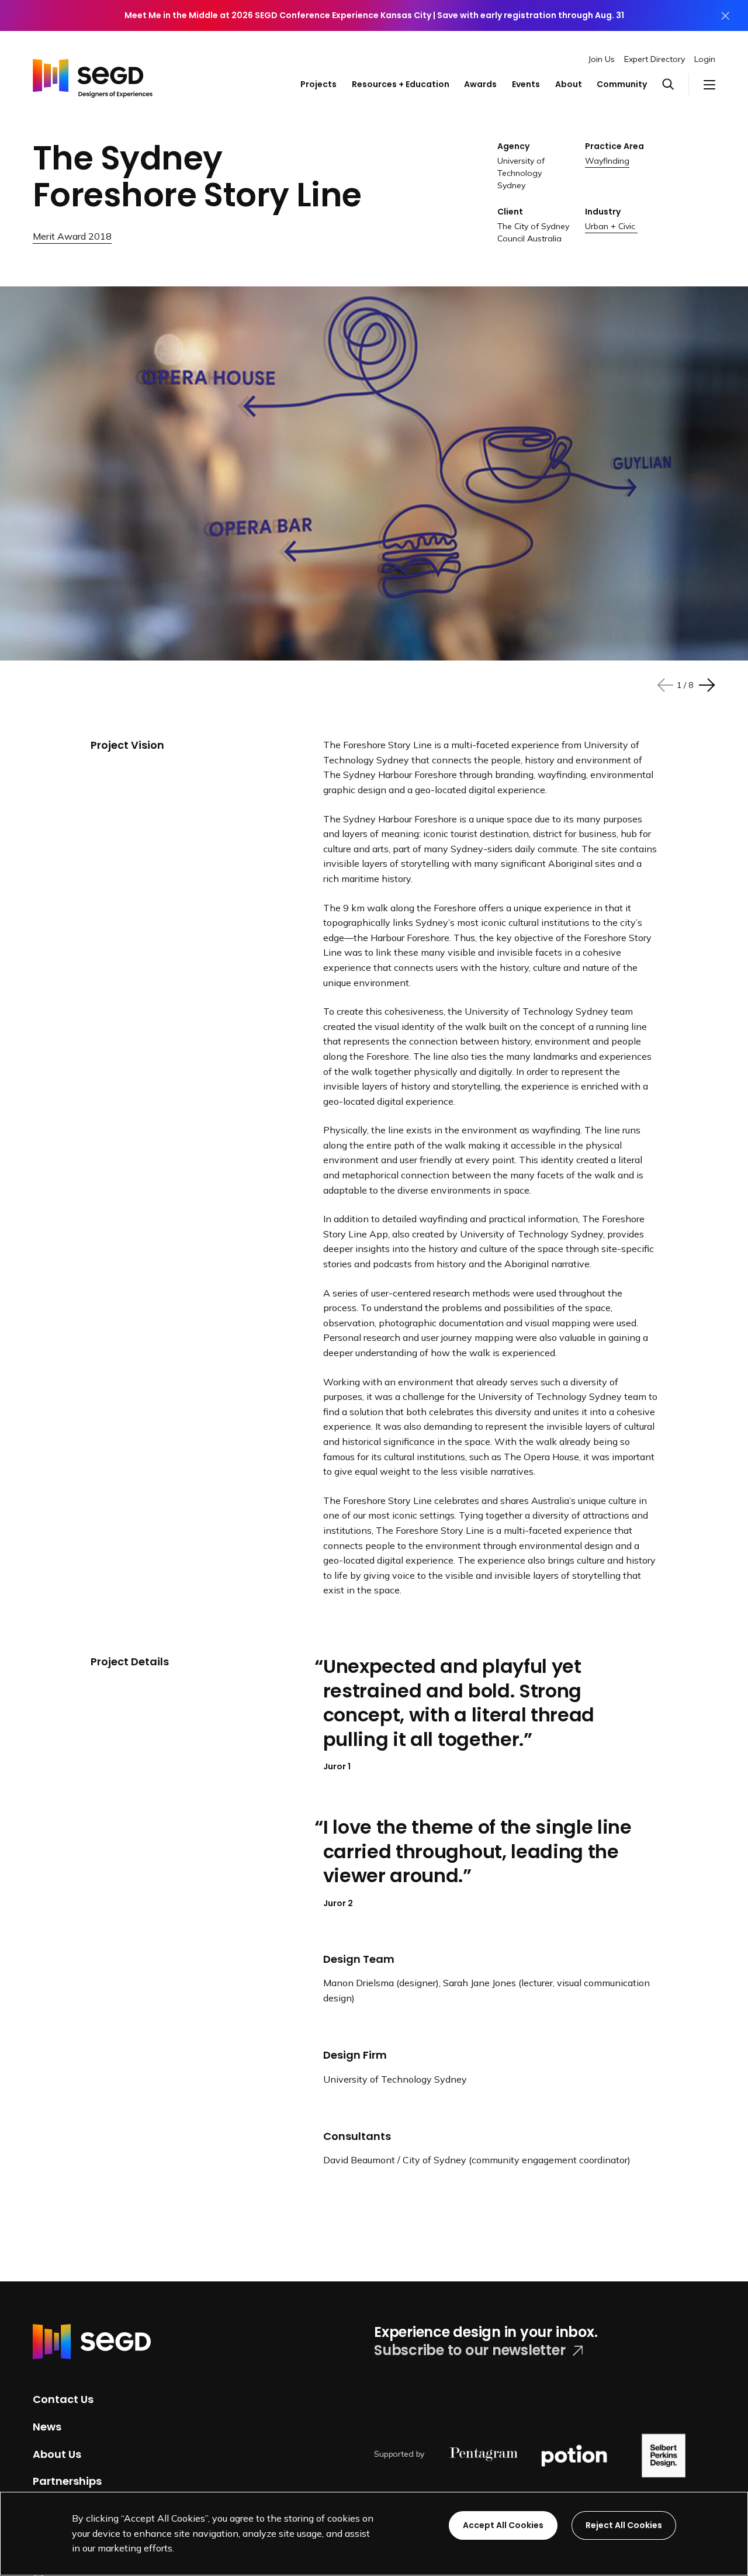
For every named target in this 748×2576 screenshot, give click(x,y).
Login (705, 59)
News (47, 2427)
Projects (318, 84)
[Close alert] (725, 15)
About (569, 84)
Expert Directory (654, 59)
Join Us (602, 59)
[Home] (93, 74)
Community (622, 84)
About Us (57, 2454)
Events (526, 84)
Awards (480, 84)
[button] (676, 85)
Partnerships (67, 2481)
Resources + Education (401, 84)
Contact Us (63, 2399)
